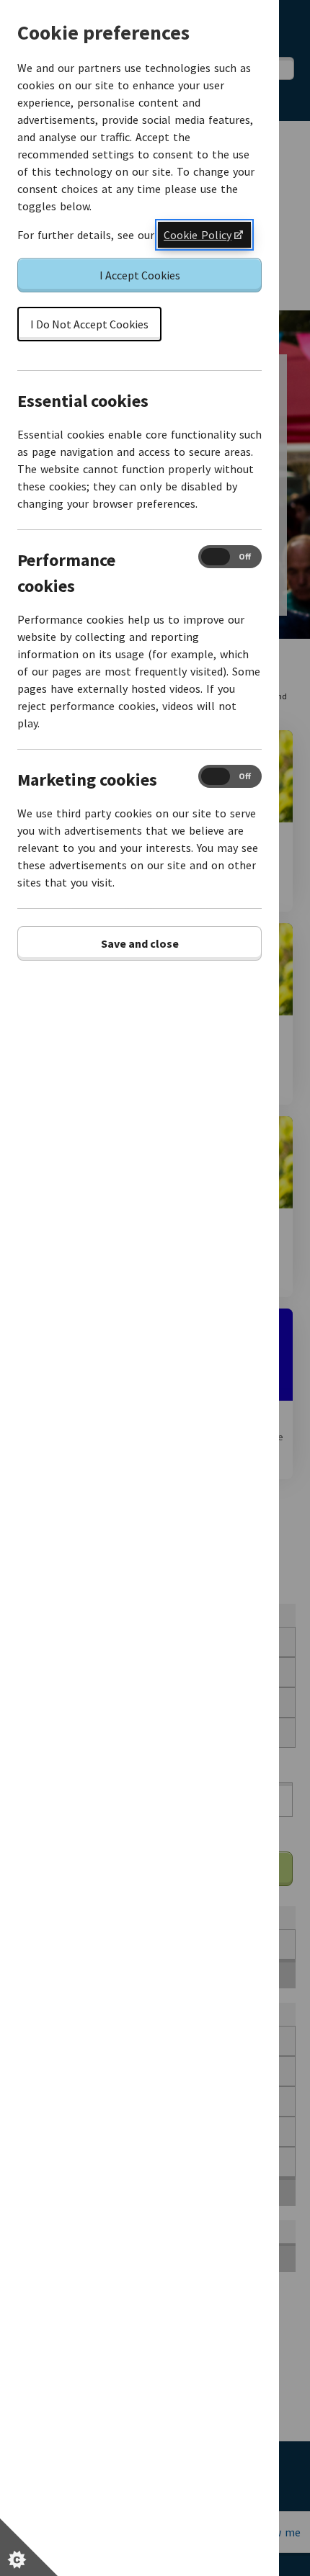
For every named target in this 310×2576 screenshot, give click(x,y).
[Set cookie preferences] (29, 2547)
